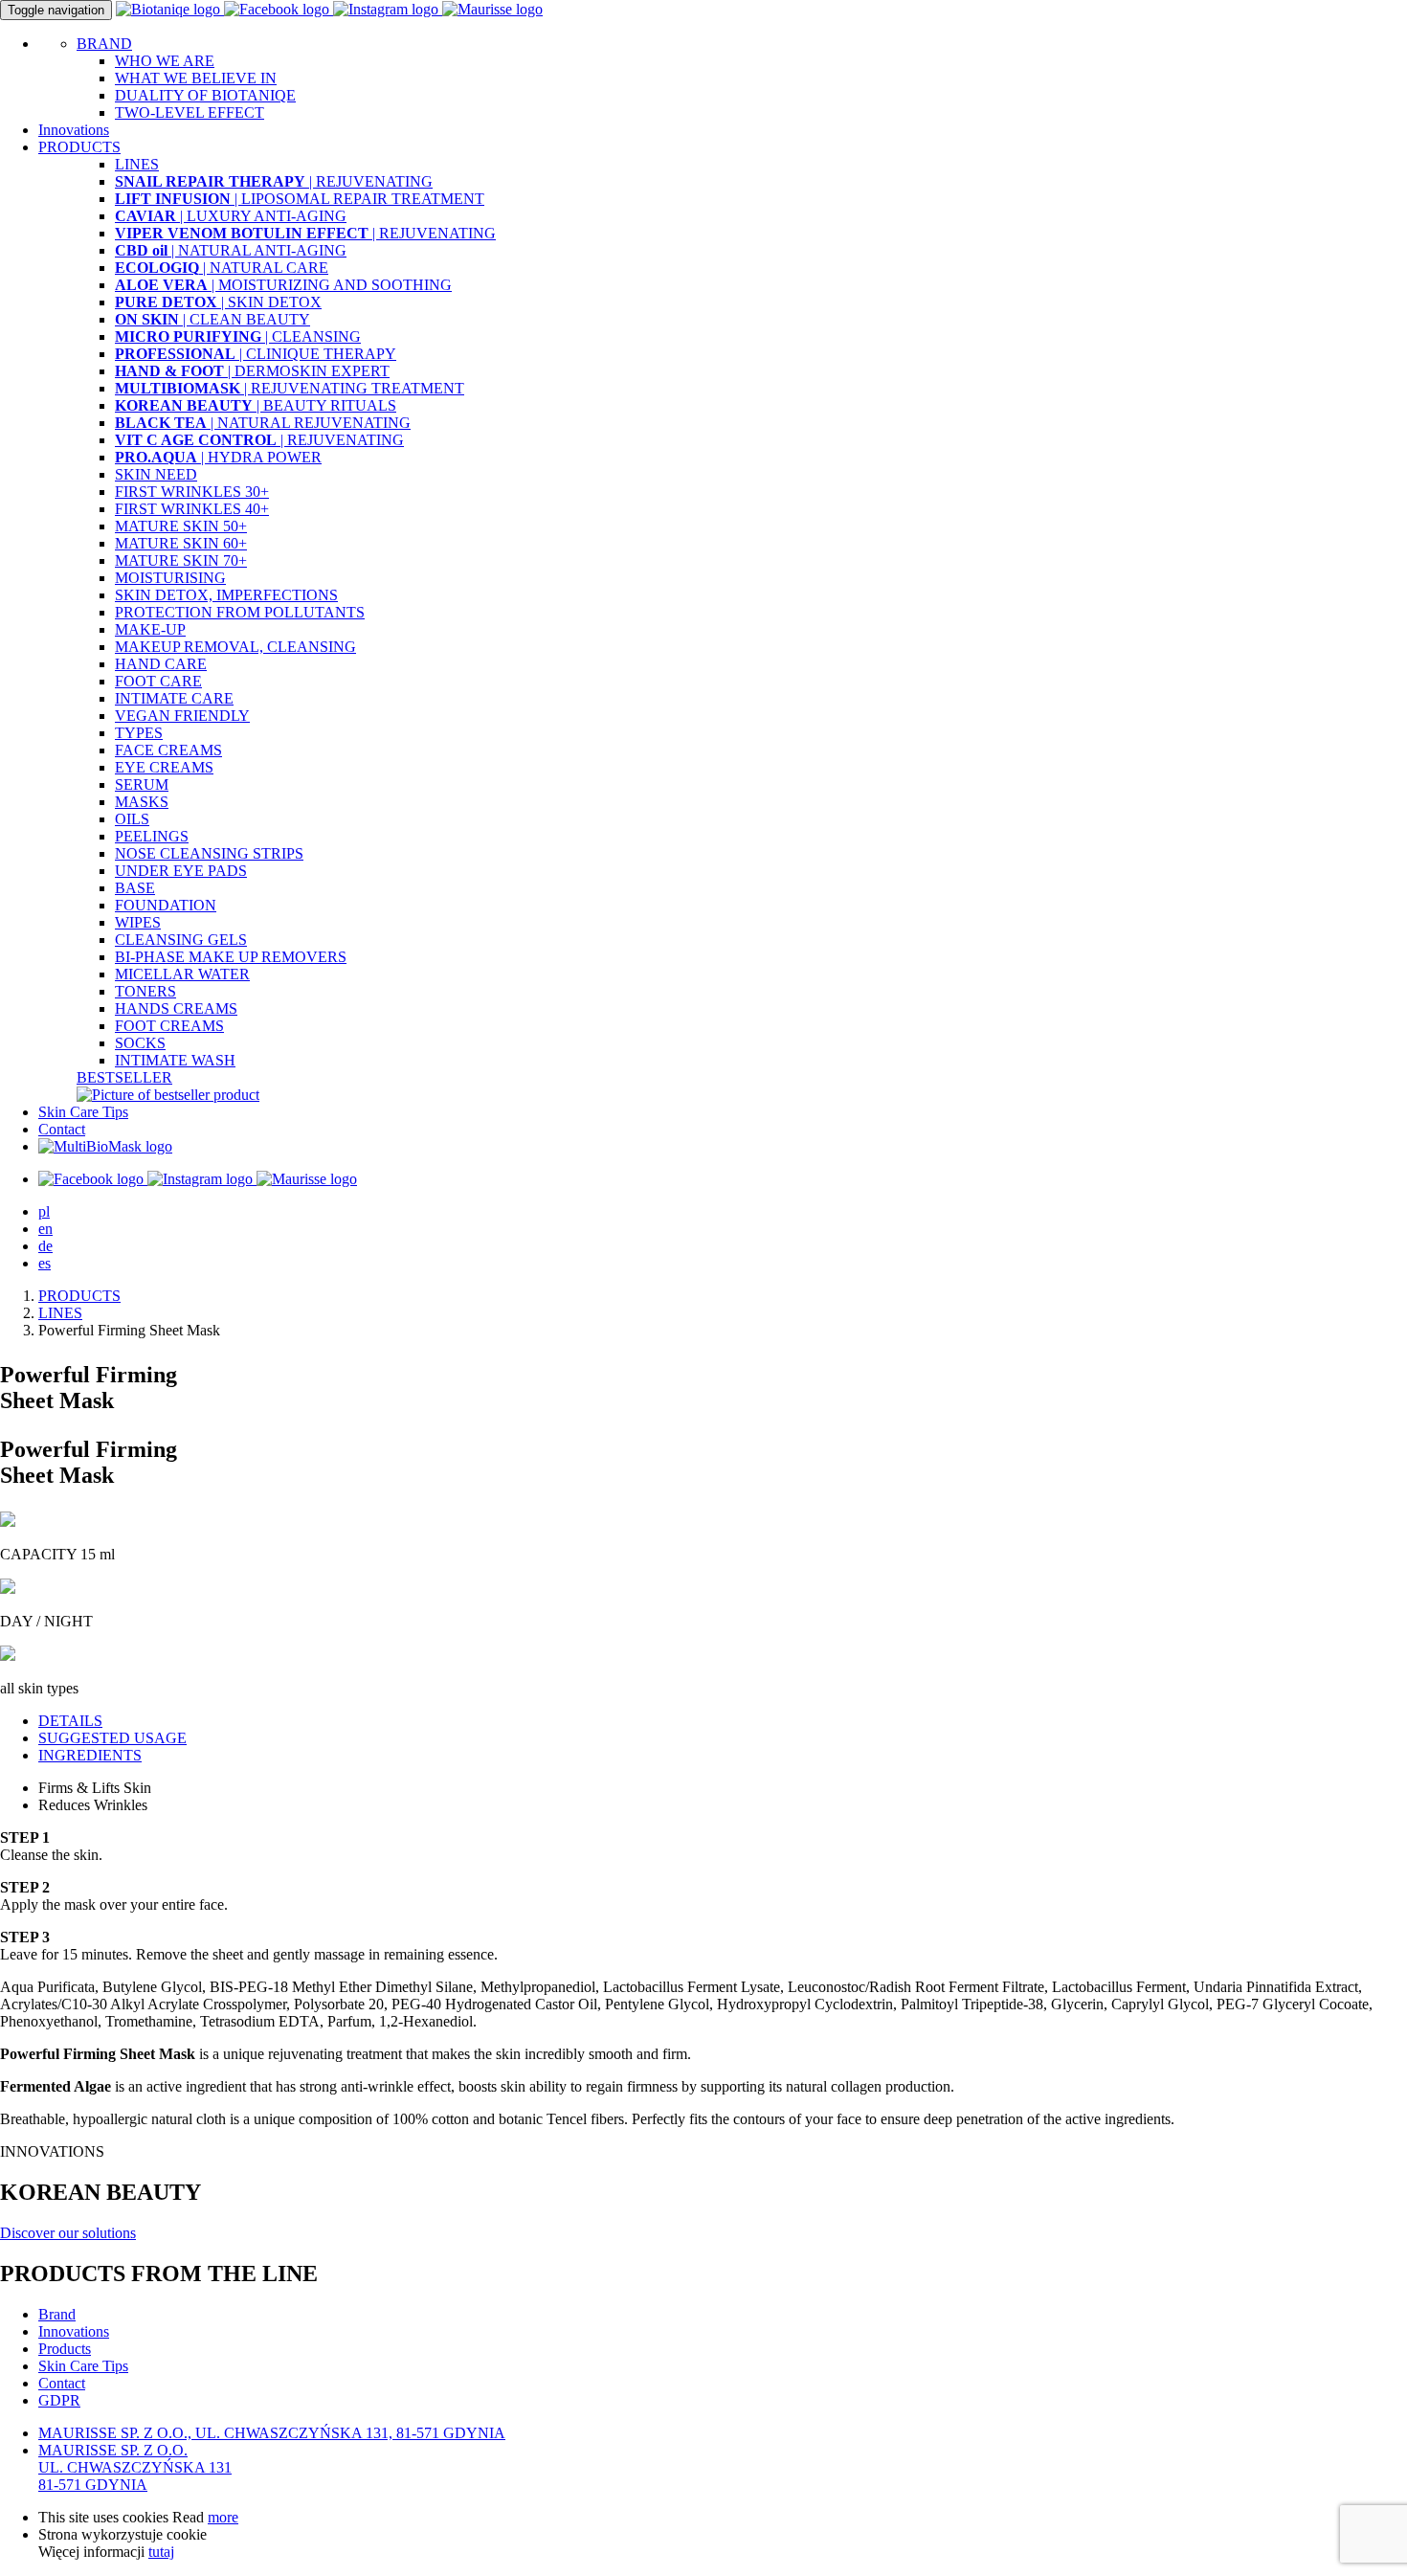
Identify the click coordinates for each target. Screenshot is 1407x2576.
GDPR (59, 2400)
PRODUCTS (79, 1296)
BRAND (104, 44)
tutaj (161, 2552)
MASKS (142, 802)
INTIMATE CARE (174, 698)
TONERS (145, 991)
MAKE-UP (150, 629)
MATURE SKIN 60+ (181, 543)
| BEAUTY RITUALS (256, 405)
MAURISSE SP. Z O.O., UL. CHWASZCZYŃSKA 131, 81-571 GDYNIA (272, 2433)
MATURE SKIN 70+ (181, 560)
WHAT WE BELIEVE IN (196, 78)
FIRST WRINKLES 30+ (192, 492)
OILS (132, 819)
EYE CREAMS (164, 767)
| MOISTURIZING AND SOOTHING (283, 285)
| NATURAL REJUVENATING (263, 423)
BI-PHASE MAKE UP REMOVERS (231, 957)
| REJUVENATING (274, 181)
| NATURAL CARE (222, 268)
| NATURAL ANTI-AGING (231, 250)
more (223, 2517)
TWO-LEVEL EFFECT (190, 112)
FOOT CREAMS (169, 1026)
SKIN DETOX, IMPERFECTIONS (226, 595)
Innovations (74, 130)
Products (65, 2349)
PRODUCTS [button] (79, 147)
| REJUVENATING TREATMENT (290, 388)
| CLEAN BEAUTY (212, 319)
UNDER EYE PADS (181, 871)
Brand (57, 2314)
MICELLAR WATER (182, 974)
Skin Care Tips (83, 1112)
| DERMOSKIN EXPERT (252, 371)
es (45, 1263)
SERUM (142, 784)
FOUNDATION (166, 905)
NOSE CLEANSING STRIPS (209, 853)
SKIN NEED (156, 474)
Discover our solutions (68, 2233)
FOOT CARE (158, 681)
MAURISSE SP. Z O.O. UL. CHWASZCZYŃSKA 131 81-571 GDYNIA (135, 2467)
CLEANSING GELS (181, 940)
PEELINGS (152, 836)
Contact (62, 1129)
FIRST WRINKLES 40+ (192, 509)
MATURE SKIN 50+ (181, 526)
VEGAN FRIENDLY (182, 716)
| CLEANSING (238, 336)
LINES (137, 164)
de (45, 1246)
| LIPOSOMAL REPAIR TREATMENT (300, 199)
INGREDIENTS (90, 1755)
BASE (135, 888)
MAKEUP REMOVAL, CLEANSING (235, 647)
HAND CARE (161, 664)
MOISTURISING (170, 578)
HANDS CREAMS (176, 1008)
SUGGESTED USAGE (112, 1738)
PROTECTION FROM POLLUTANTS (240, 612)
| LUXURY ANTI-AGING (231, 216)
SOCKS (140, 1043)
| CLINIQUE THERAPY (256, 354)
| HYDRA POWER (218, 457)
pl (44, 1211)
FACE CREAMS (168, 750)
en (45, 1229)
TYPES (139, 733)
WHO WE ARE (165, 61)
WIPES (138, 922)
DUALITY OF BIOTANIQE (205, 95)
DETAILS (70, 1721)
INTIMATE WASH (175, 1060)
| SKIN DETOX (218, 302)
